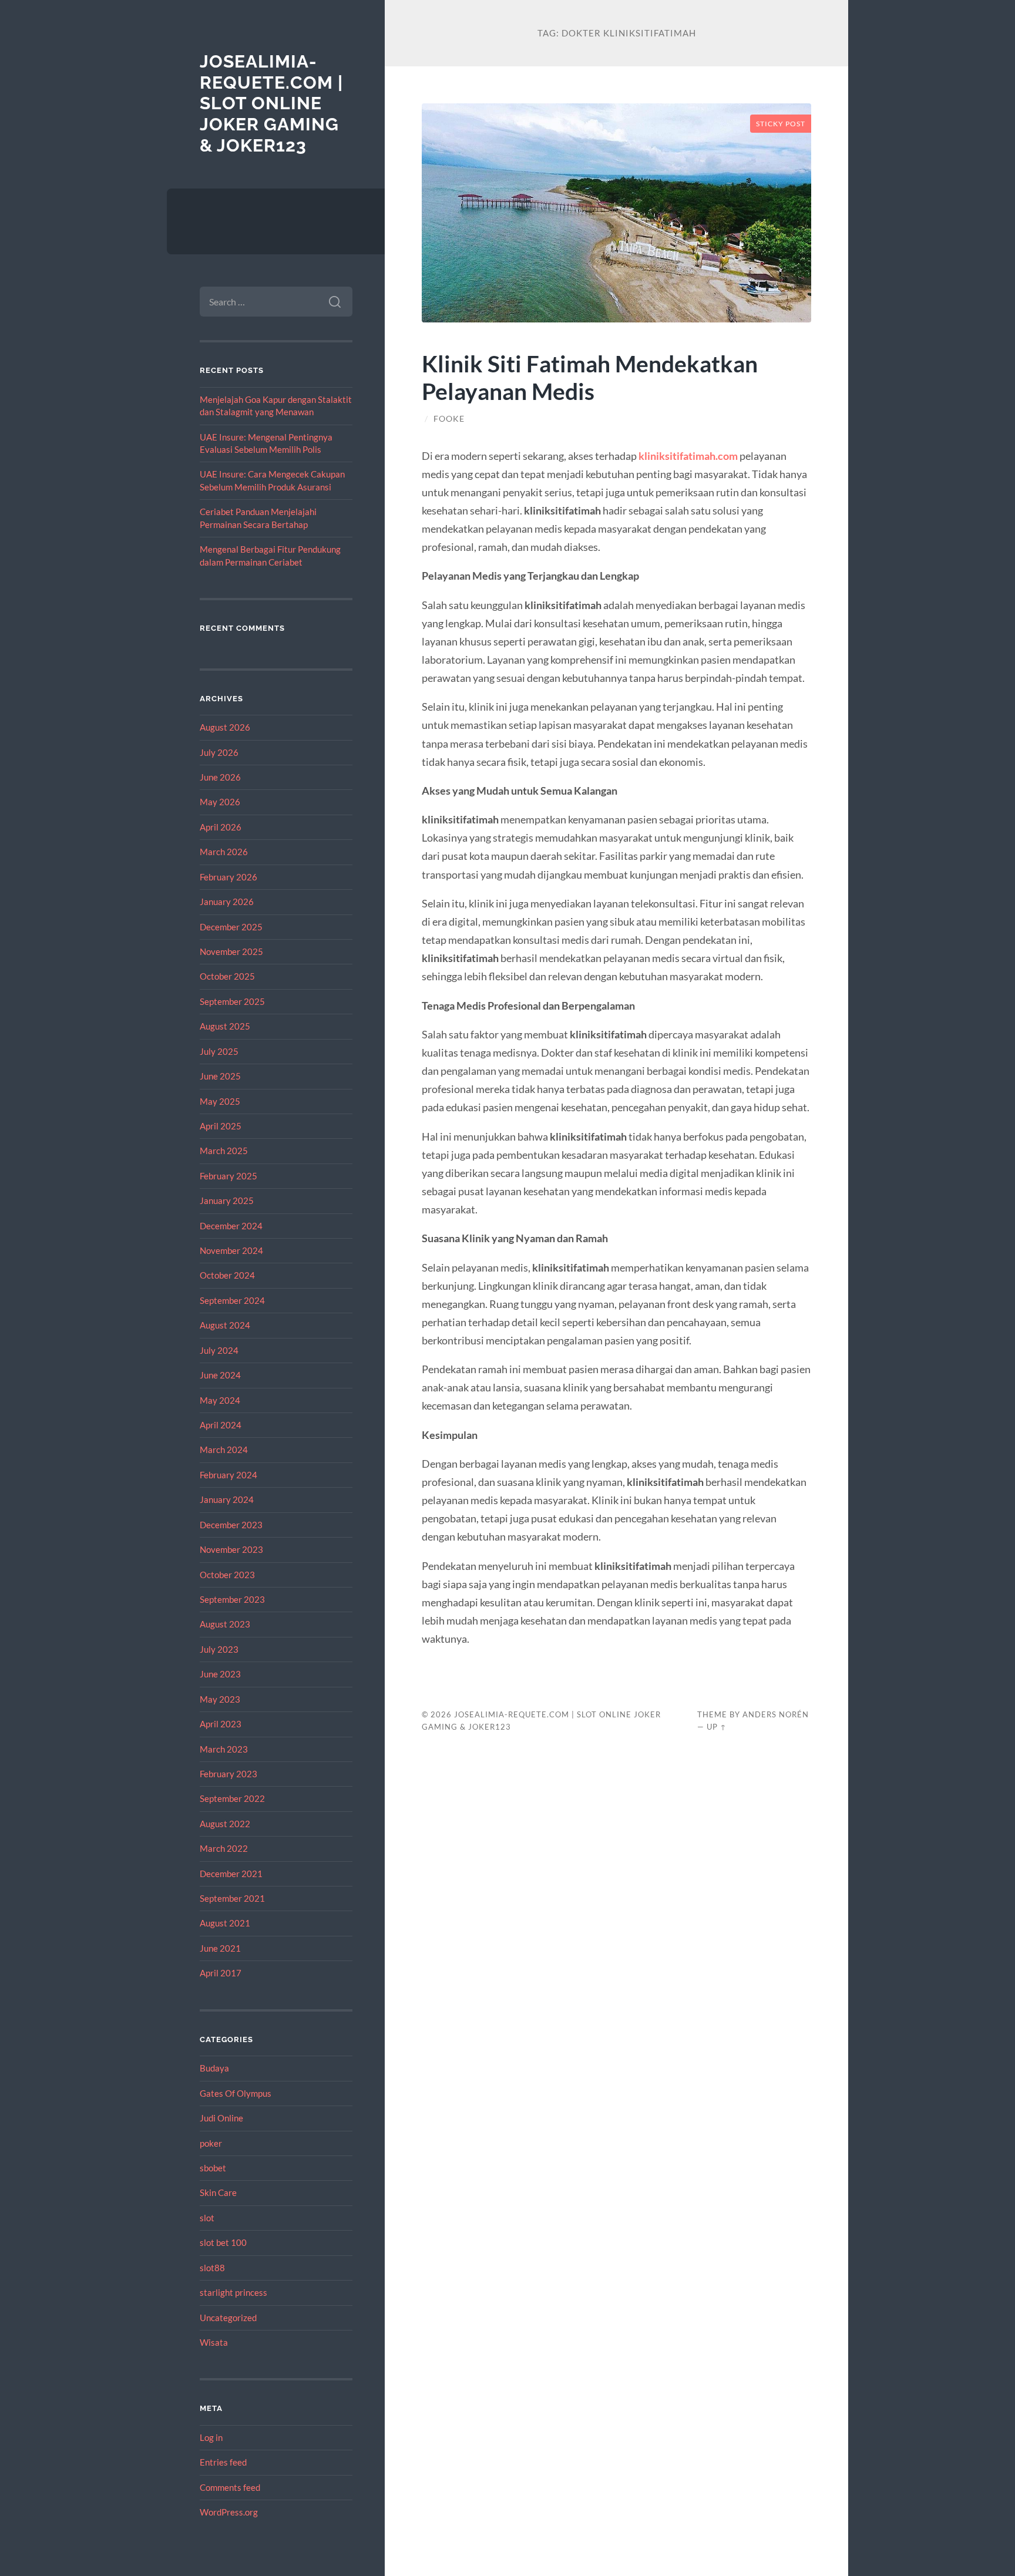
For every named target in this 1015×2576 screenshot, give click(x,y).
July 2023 (219, 1649)
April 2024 (221, 1425)
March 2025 (224, 1151)
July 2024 (219, 1350)
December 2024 (231, 1226)
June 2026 (220, 777)
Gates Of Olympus (236, 2093)
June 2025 (220, 1076)
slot (207, 2218)
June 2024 (220, 1375)
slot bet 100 (223, 2242)
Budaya (214, 2068)
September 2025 (232, 1001)
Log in (211, 2437)
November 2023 (231, 1549)
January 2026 (227, 902)
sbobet (213, 2168)
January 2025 (227, 1200)
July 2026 (219, 752)
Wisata (214, 2342)
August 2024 (225, 1325)
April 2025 (221, 1126)
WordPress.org (229, 2512)
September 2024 (232, 1300)
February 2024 (228, 1475)
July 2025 (219, 1051)
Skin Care (218, 2192)
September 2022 (232, 1798)
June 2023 (220, 1674)
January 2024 (227, 1499)
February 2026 (228, 877)
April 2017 (221, 1973)
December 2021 (231, 1874)
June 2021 (220, 1948)
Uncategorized (228, 2318)
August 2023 (225, 1624)
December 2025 (231, 927)
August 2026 (225, 727)
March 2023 (224, 1749)
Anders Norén (776, 1714)
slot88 (212, 2268)
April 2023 (221, 1724)
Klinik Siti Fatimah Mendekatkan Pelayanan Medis (590, 377)
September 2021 (232, 1898)
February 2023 (228, 1774)
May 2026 (220, 802)
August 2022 (225, 1824)
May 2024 (220, 1400)
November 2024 (231, 1250)
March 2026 (224, 852)
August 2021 (225, 1923)
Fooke (449, 419)
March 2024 (224, 1450)
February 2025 (228, 1176)
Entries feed (223, 2462)
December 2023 (231, 1525)
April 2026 (221, 827)
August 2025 (225, 1026)
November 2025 (231, 951)
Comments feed (230, 2487)
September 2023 (232, 1599)
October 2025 (227, 976)
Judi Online (221, 2118)
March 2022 (224, 1848)
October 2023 (227, 1575)
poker (211, 2143)
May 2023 (220, 1699)
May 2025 (220, 1101)
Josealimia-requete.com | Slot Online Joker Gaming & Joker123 (271, 103)
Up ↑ (717, 1727)
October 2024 (227, 1275)
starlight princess (233, 2292)
